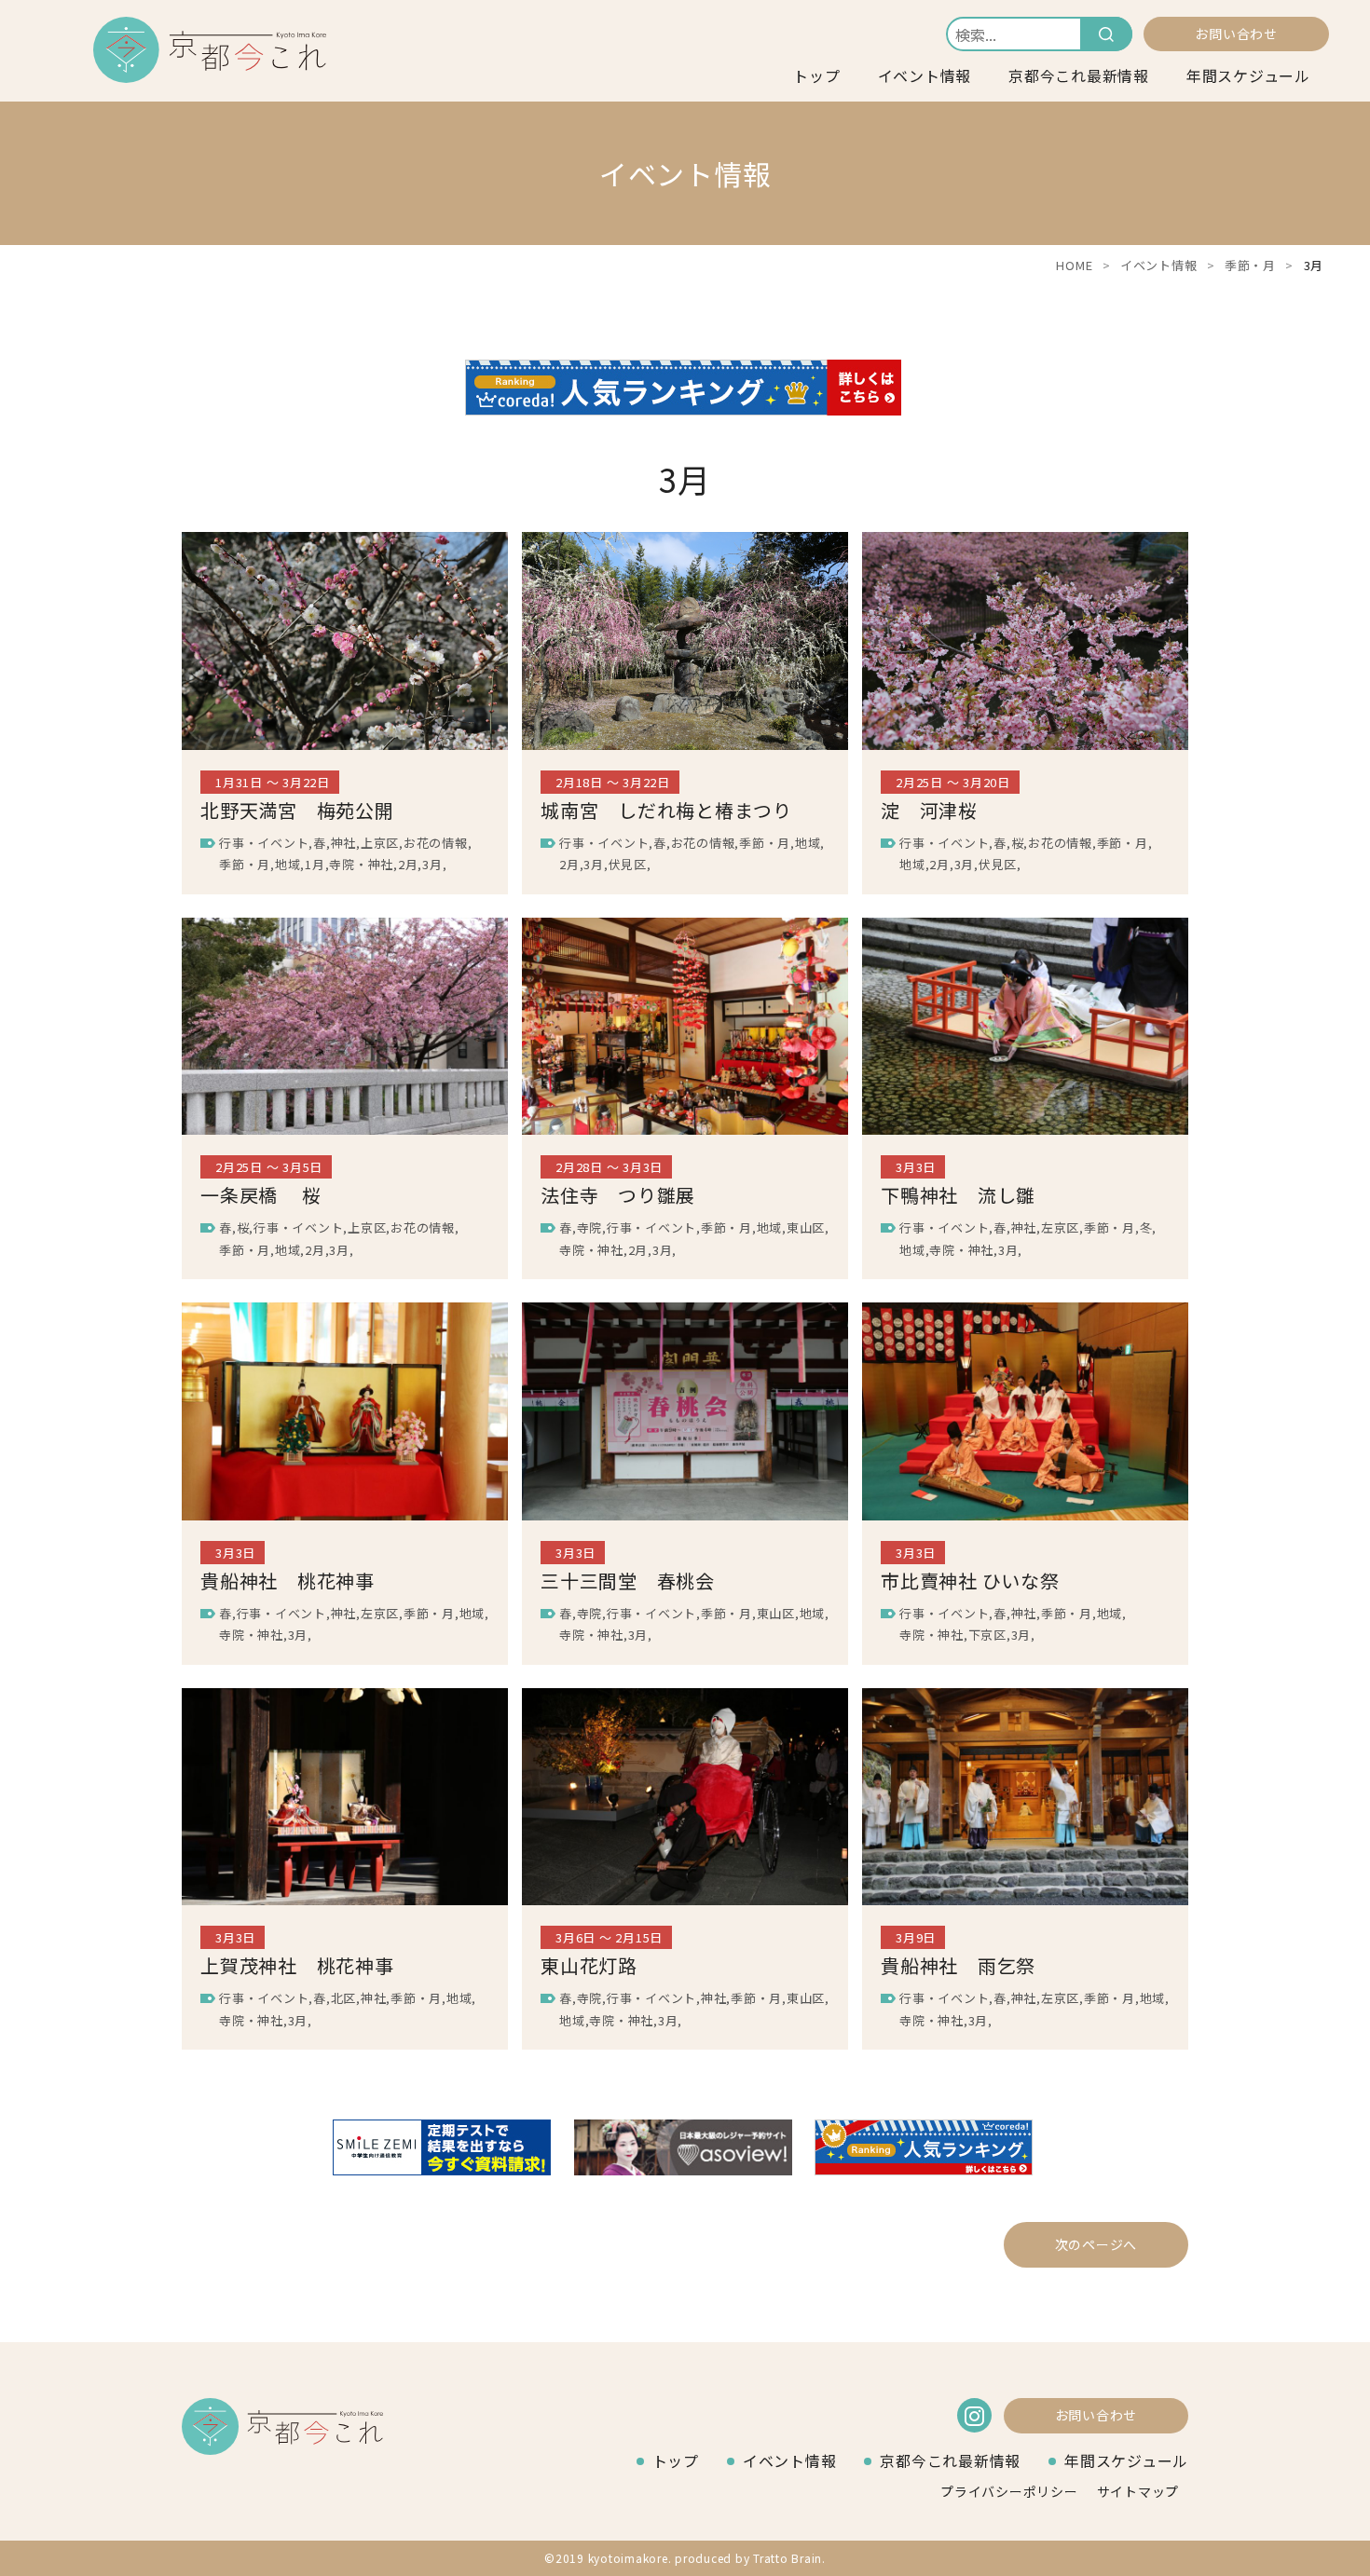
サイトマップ (1138, 2491)
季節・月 (1250, 265)
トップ (816, 75)
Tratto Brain (788, 2558)
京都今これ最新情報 (1079, 75)
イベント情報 (925, 75)
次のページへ (1096, 2244)
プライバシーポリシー (1009, 2491)
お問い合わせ (1236, 34)
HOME (1074, 265)
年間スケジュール (1248, 75)
